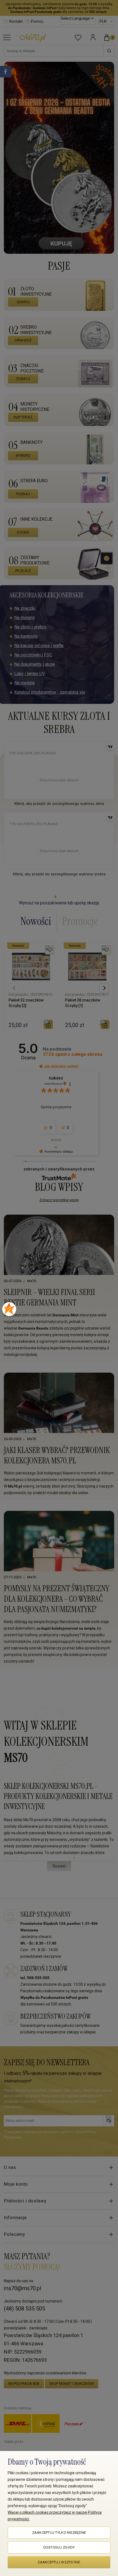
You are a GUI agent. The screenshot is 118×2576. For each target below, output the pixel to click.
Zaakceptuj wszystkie (59, 2562)
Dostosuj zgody (59, 2547)
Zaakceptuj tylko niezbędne (59, 2533)
